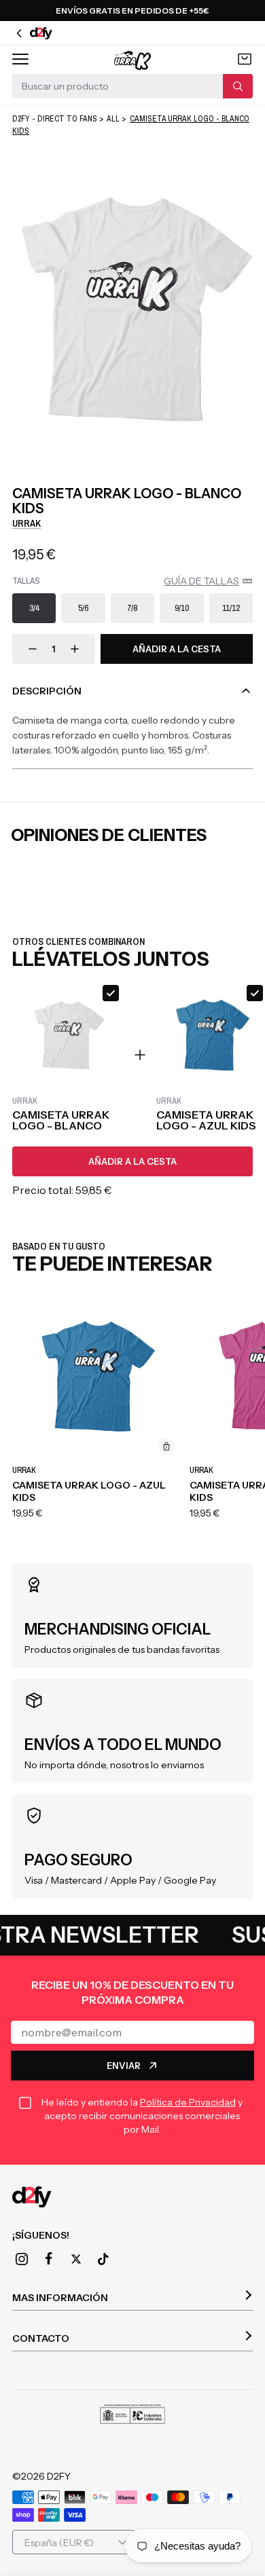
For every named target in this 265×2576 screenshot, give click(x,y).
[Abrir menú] (20, 59)
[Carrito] (245, 59)
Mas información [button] (60, 2298)
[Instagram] (22, 2259)
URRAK (26, 523)
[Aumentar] (75, 649)
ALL (113, 119)
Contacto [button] (41, 2338)
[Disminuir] (33, 649)
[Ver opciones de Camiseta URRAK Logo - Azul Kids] (166, 1446)
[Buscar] (238, 86)
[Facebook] (49, 2259)
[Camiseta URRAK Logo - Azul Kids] (97, 1376)
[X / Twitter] (76, 2259)
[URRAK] (132, 59)
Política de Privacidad (188, 2102)
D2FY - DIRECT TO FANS (55, 119)
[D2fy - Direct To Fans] (132, 2197)
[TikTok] (103, 2259)
